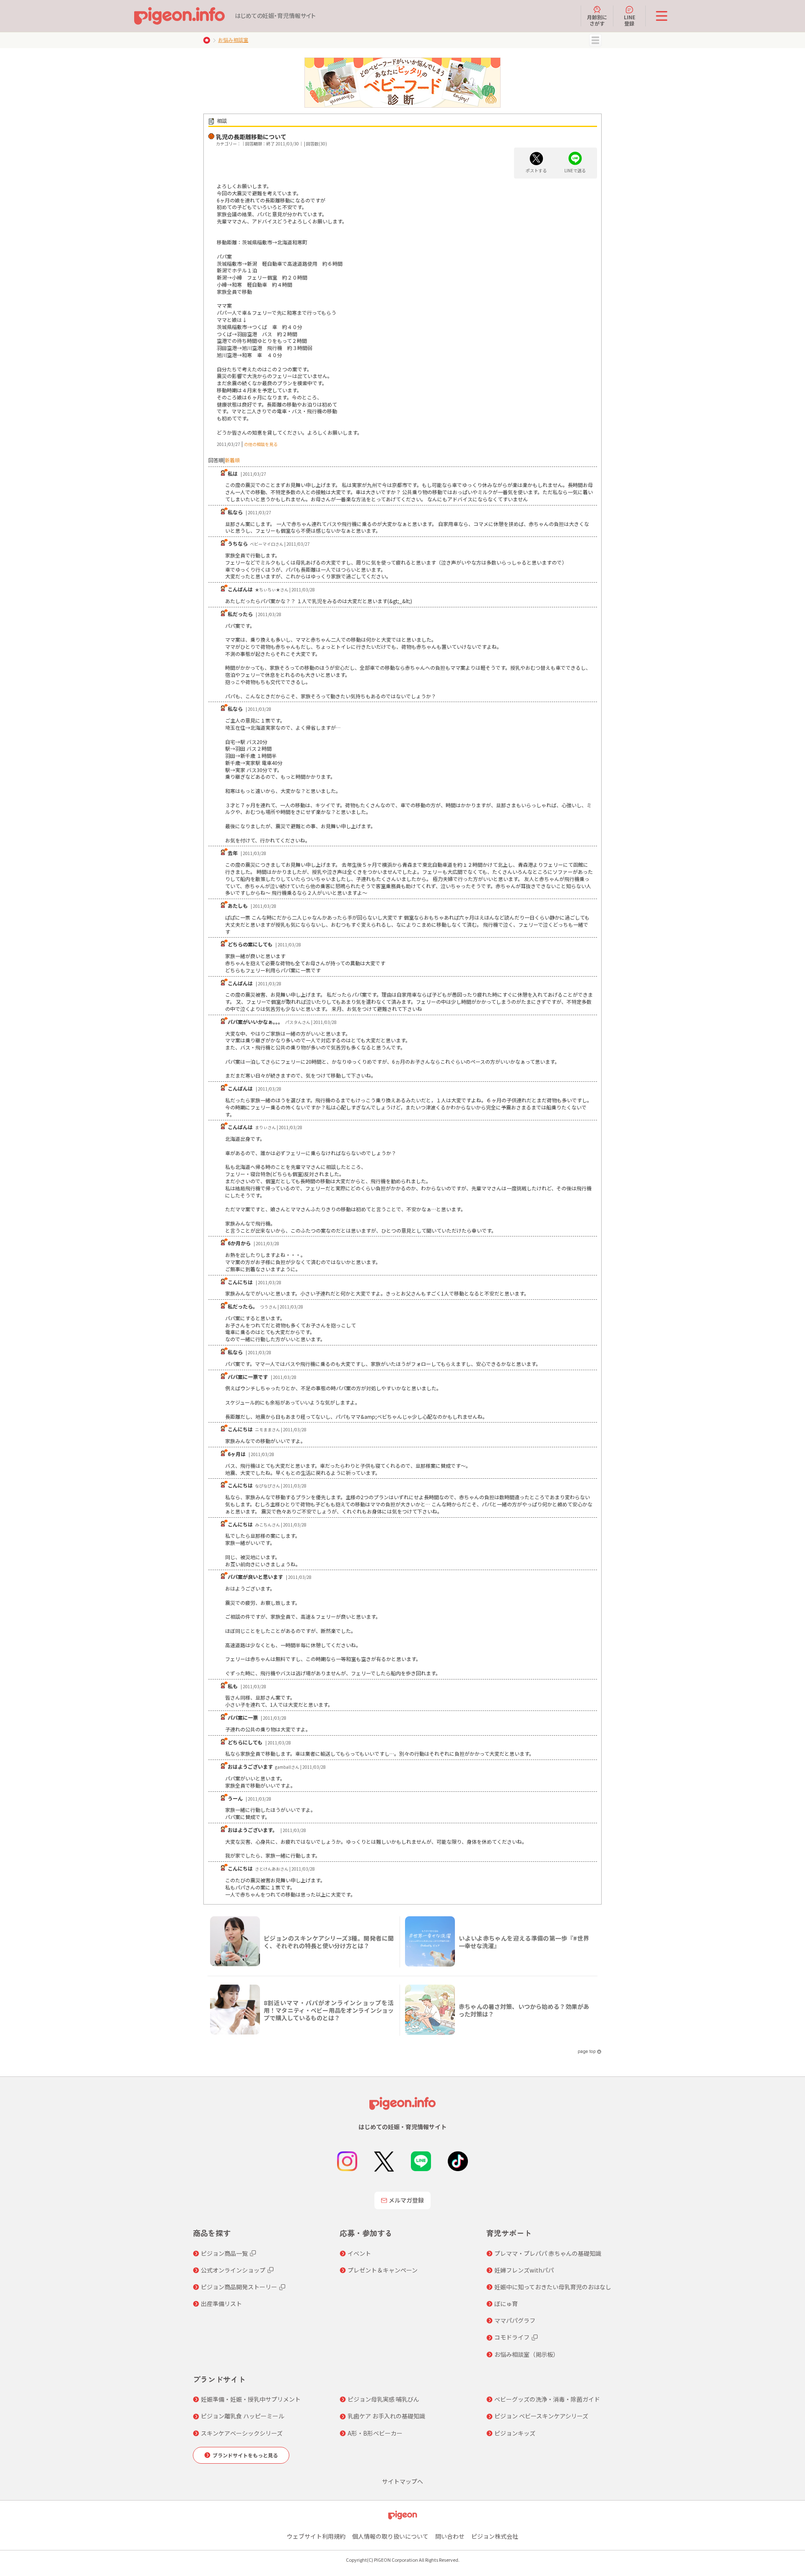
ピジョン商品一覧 (224, 2253)
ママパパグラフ (515, 2320)
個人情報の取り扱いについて (390, 2536)
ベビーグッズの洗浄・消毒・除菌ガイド (547, 2399)
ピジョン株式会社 (495, 2536)
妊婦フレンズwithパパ (524, 2270)
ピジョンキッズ (515, 2433)
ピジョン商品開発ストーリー (239, 2287)
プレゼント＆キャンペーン (383, 2270)
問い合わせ (450, 2536)
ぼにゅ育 (506, 2304)
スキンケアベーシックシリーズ (242, 2433)
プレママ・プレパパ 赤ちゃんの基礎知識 (548, 2253)
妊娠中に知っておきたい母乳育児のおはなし (553, 2287)
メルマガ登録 (406, 2200)
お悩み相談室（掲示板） (527, 2354)
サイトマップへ (402, 2481)
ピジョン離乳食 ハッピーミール (243, 2416)
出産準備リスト (221, 2304)
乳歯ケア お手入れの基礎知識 (386, 2416)
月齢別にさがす (597, 20)
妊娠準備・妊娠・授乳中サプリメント (251, 2399)
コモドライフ (512, 2337)
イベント (359, 2253)
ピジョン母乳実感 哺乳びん (383, 2399)
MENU (595, 40)
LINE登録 (630, 20)
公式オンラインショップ (233, 2270)
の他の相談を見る (261, 444)
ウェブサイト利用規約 (316, 2536)
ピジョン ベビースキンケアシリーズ (541, 2416)
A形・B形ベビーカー (375, 2433)
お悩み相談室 (233, 40)
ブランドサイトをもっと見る (245, 2455)
